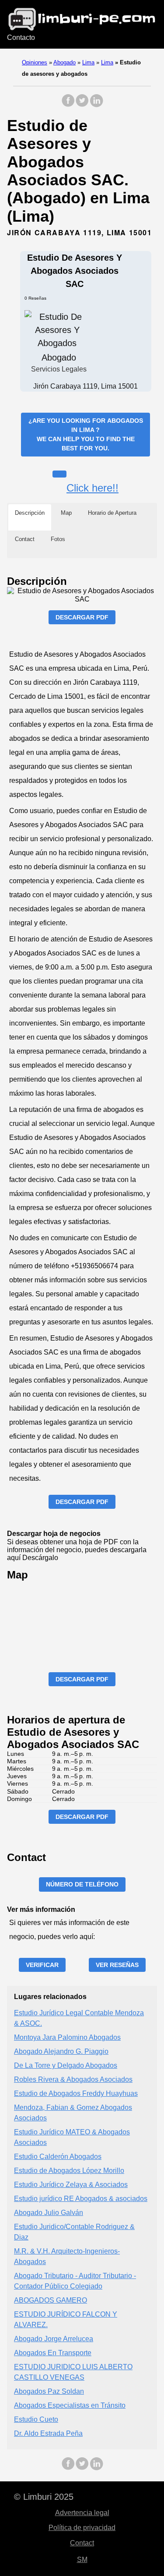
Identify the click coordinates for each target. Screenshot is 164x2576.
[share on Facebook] (68, 105)
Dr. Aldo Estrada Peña (48, 2433)
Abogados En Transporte (53, 2353)
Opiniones (35, 62)
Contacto (21, 37)
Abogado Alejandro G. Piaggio (61, 2051)
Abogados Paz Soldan (49, 2391)
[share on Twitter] (82, 105)
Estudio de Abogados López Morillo (69, 2171)
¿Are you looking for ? (86, 434)
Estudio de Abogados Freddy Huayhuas (76, 2093)
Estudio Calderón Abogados (58, 2157)
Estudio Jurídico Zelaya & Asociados (71, 2185)
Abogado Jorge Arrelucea (54, 2339)
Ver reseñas (117, 1965)
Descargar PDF (82, 617)
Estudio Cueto (36, 2419)
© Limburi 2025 (44, 2497)
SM (82, 2560)
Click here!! (92, 488)
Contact (82, 2543)
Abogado (65, 62)
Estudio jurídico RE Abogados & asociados (81, 2199)
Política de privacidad (82, 2528)
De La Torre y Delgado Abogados (66, 2065)
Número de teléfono (82, 1884)
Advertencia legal (82, 2513)
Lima (88, 62)
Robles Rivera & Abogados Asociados (73, 2079)
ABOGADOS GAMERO (51, 2300)
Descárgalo (40, 1558)
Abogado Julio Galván (49, 2213)
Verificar (42, 1965)
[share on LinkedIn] (96, 105)
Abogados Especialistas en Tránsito (70, 2405)
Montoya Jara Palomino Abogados (67, 2037)
